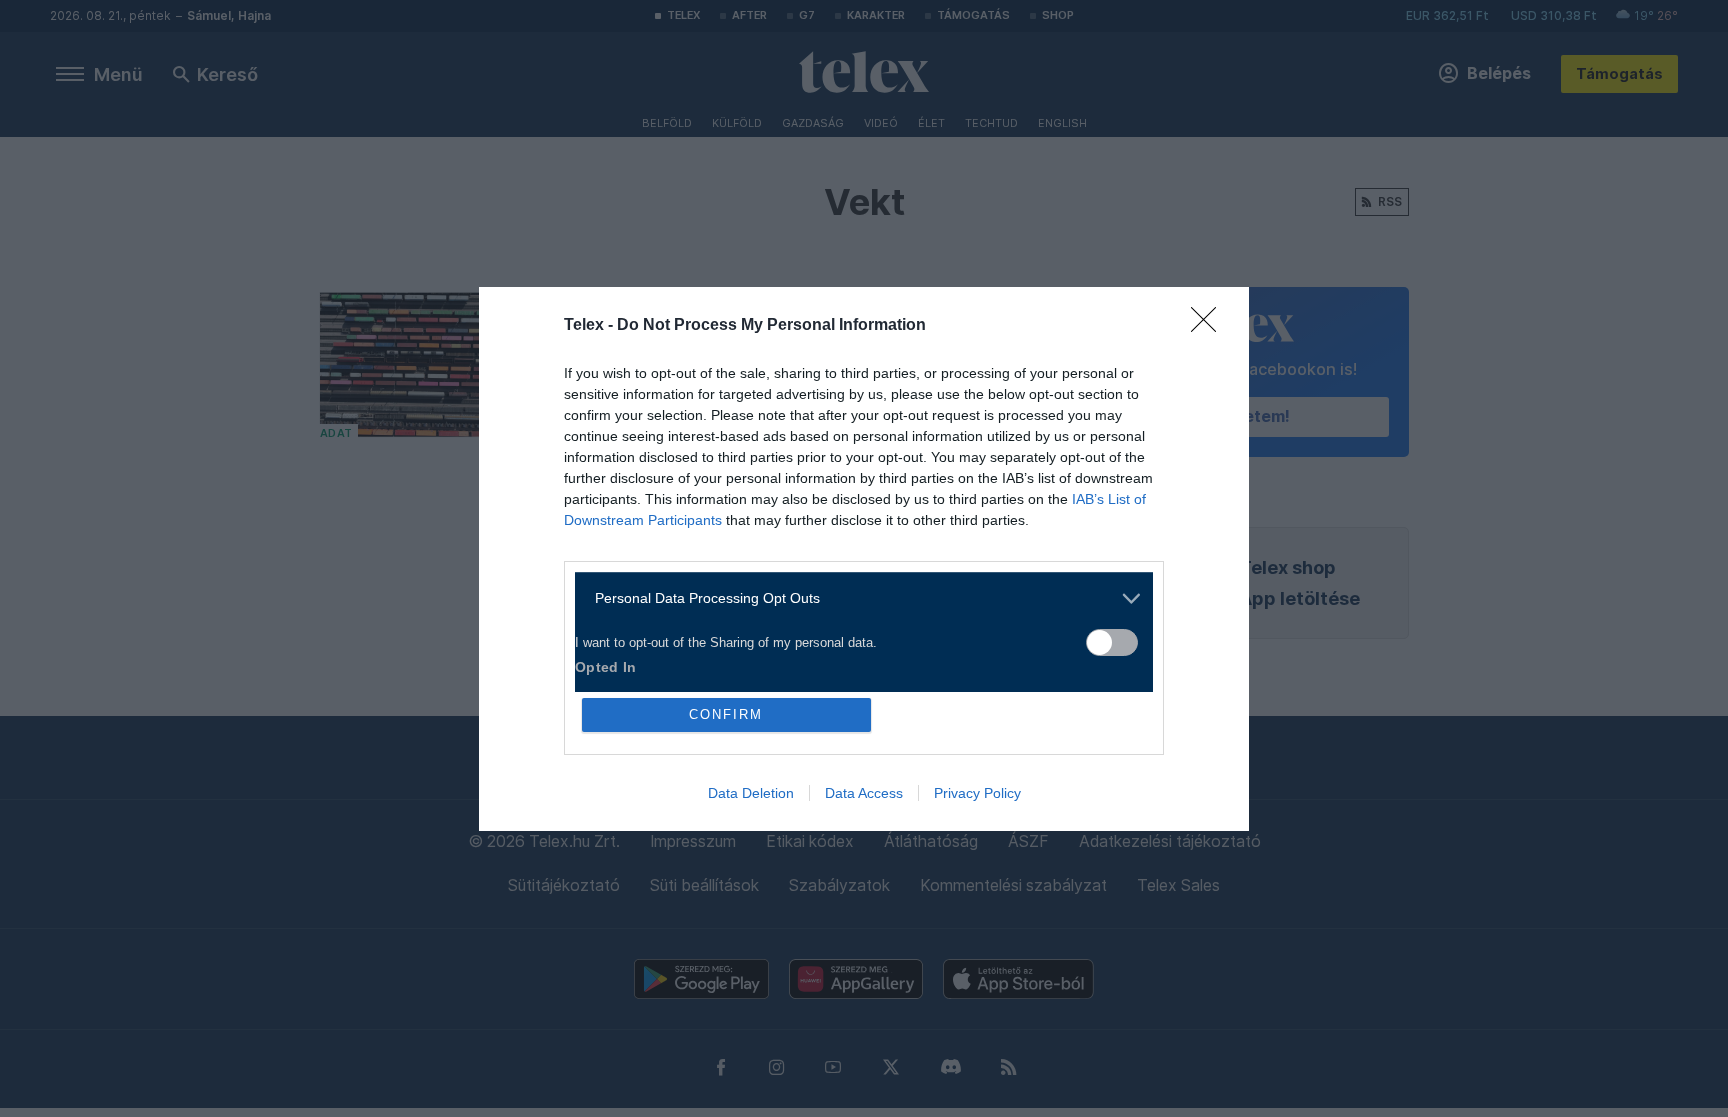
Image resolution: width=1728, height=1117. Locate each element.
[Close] (1210, 326)
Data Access (864, 793)
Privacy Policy (977, 793)
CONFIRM (726, 714)
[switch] (1112, 642)
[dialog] (864, 559)
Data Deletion (751, 793)
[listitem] (856, 598)
